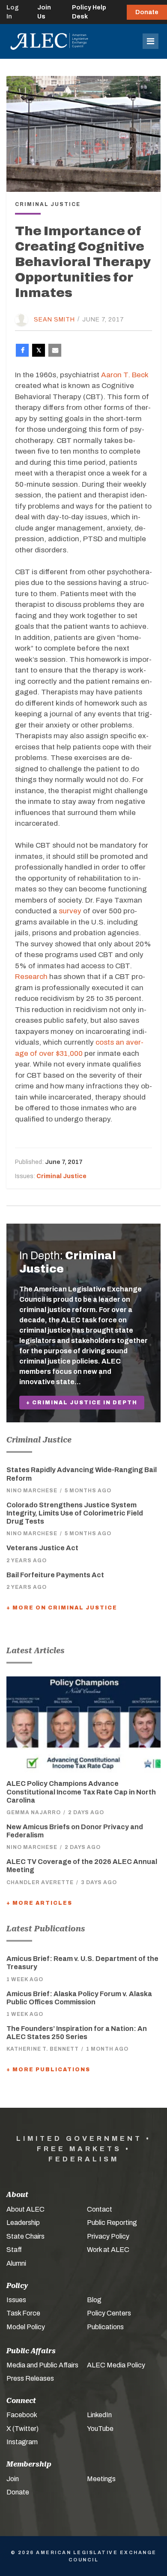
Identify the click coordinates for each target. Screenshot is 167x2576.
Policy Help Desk (89, 12)
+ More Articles (39, 1903)
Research (31, 977)
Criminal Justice (61, 1176)
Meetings (101, 2479)
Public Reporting (112, 2223)
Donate (147, 12)
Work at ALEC (108, 2250)
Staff (14, 2250)
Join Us (44, 12)
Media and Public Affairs (42, 2365)
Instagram (22, 2442)
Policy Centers (109, 2313)
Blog (94, 2300)
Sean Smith (54, 319)
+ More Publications (48, 2070)
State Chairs (25, 2236)
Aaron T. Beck (125, 375)
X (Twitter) (22, 2429)
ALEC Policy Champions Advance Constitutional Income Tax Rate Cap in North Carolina (81, 1792)
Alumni (16, 2263)
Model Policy (26, 2327)
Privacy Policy (108, 2236)
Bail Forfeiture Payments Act (55, 1575)
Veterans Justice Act (42, 1548)
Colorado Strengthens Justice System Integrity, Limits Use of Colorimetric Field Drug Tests (75, 1513)
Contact (100, 2209)
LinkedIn (99, 2415)
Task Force (23, 2313)
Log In (13, 12)
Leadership (23, 2223)
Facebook (22, 2415)
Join (13, 2479)
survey (70, 911)
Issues (16, 2300)
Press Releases (30, 2378)
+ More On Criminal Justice (62, 1608)
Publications (105, 2327)
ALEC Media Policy (116, 2365)
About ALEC (25, 2209)
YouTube (100, 2429)
